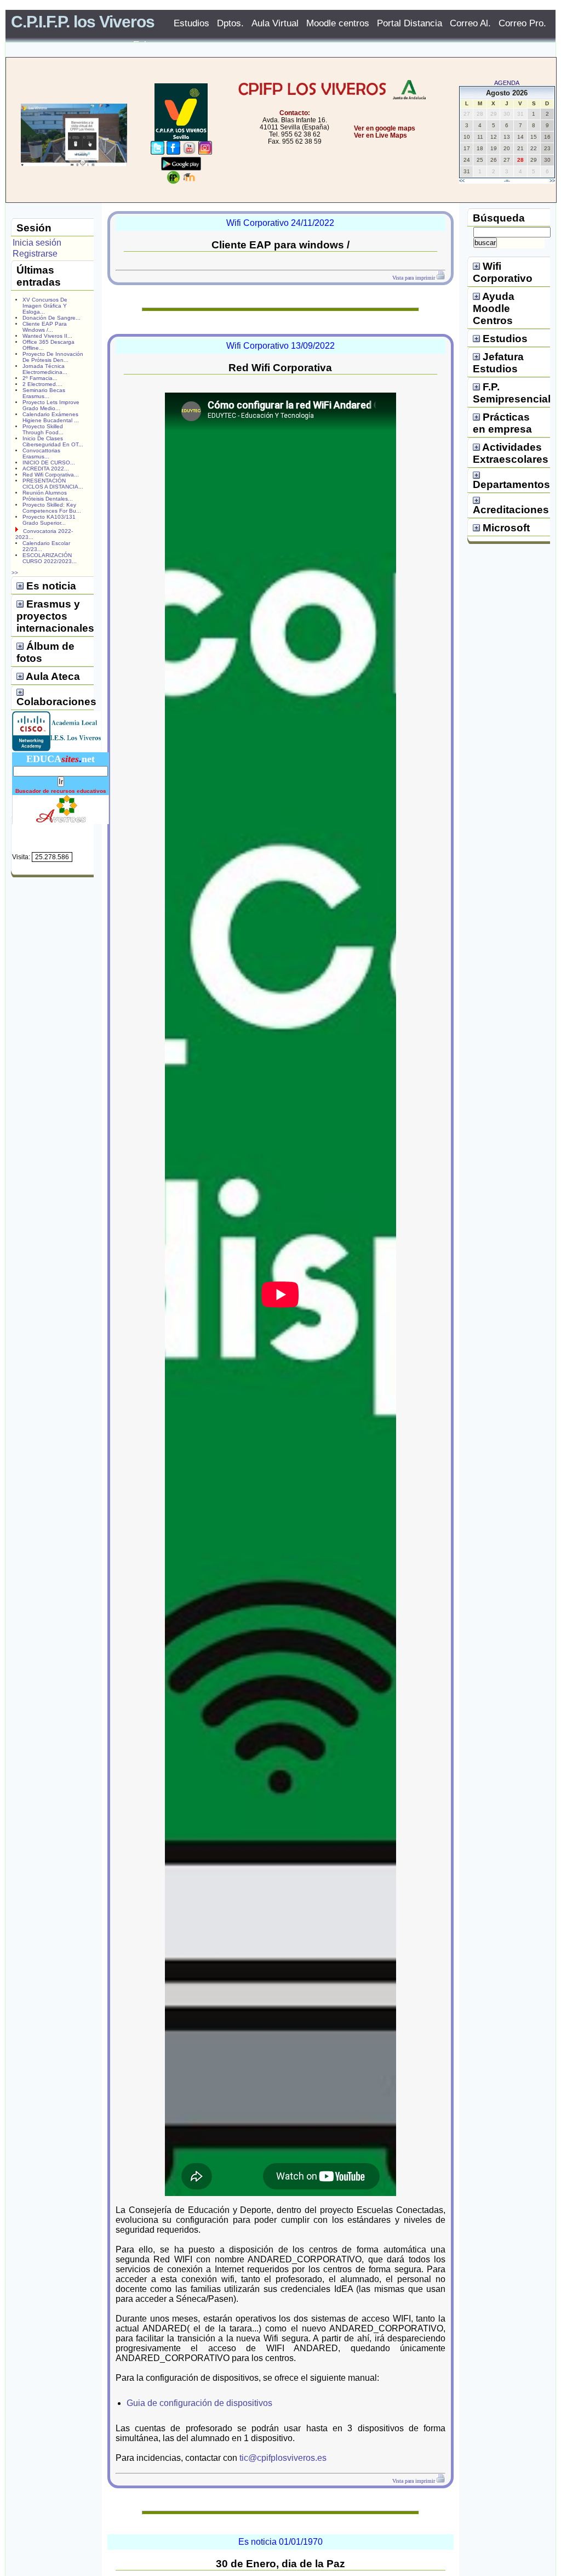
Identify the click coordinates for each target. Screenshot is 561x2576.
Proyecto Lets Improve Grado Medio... (51, 405)
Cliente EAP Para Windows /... (45, 327)
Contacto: (295, 113)
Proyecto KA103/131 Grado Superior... (49, 520)
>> (552, 181)
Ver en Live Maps (380, 135)
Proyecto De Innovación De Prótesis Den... (53, 357)
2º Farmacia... (40, 378)
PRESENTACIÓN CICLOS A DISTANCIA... (53, 484)
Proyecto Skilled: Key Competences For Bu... (52, 508)
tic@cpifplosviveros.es (283, 2458)
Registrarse (35, 254)
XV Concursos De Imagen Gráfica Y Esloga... (45, 306)
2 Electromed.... (42, 384)
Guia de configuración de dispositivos (199, 2403)
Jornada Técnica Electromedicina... (45, 369)
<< (462, 181)
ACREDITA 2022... (46, 469)
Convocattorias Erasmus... (41, 453)
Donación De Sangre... (51, 318)
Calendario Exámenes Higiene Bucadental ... (51, 417)
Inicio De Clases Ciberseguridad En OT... (53, 441)
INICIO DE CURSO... (49, 463)
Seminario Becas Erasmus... (44, 393)
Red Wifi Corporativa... (51, 475)
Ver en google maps (385, 128)
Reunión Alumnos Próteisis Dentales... (48, 496)
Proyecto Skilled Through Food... (43, 429)
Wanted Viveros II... (47, 336)
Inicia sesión (37, 243)
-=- (507, 181)
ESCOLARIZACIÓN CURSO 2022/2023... (50, 558)
